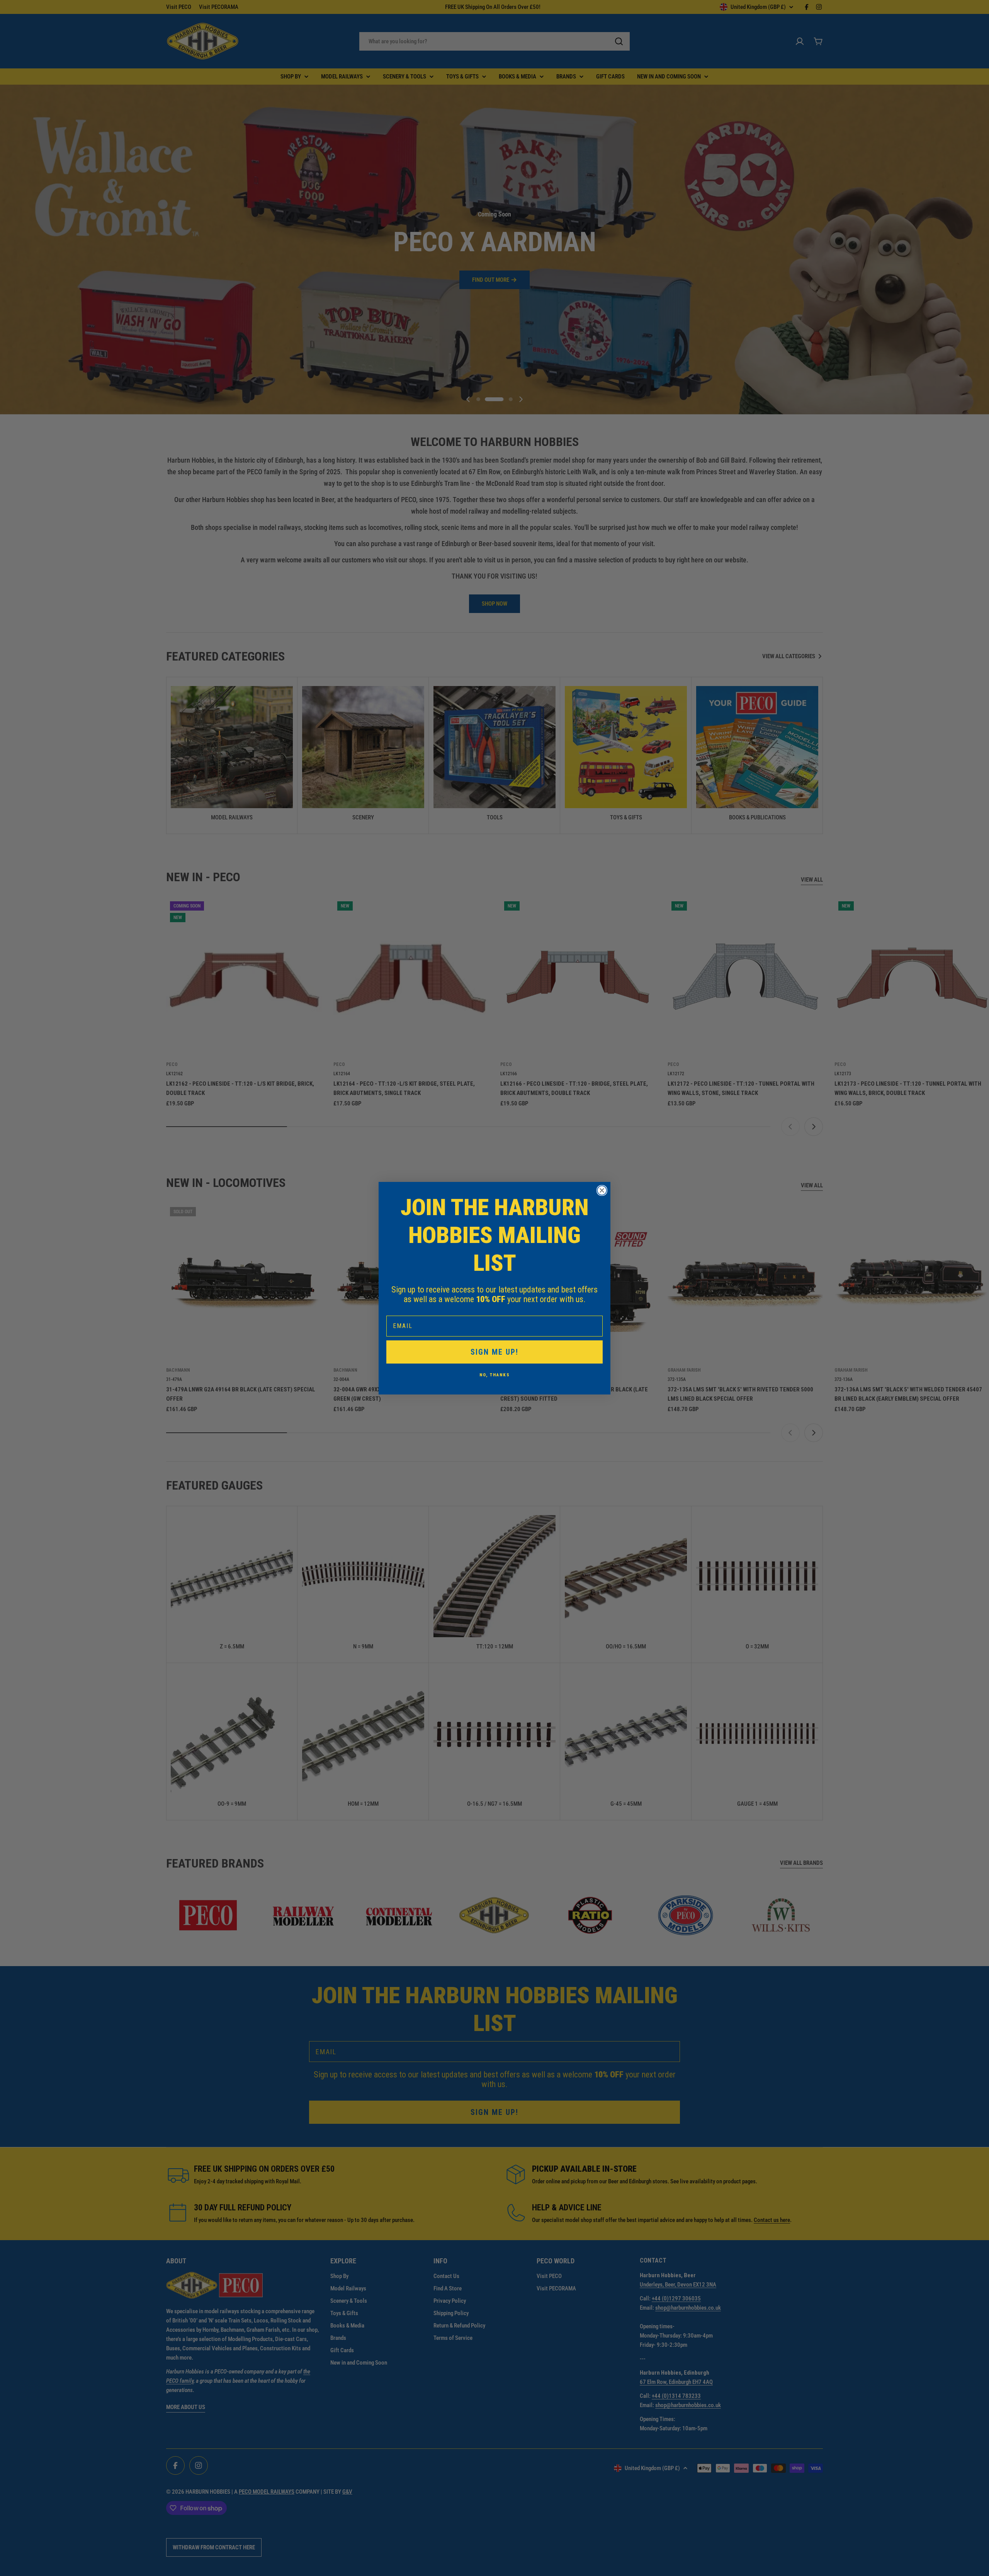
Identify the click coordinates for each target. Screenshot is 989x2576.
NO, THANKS (495, 1375)
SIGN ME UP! (494, 1352)
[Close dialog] (602, 1190)
